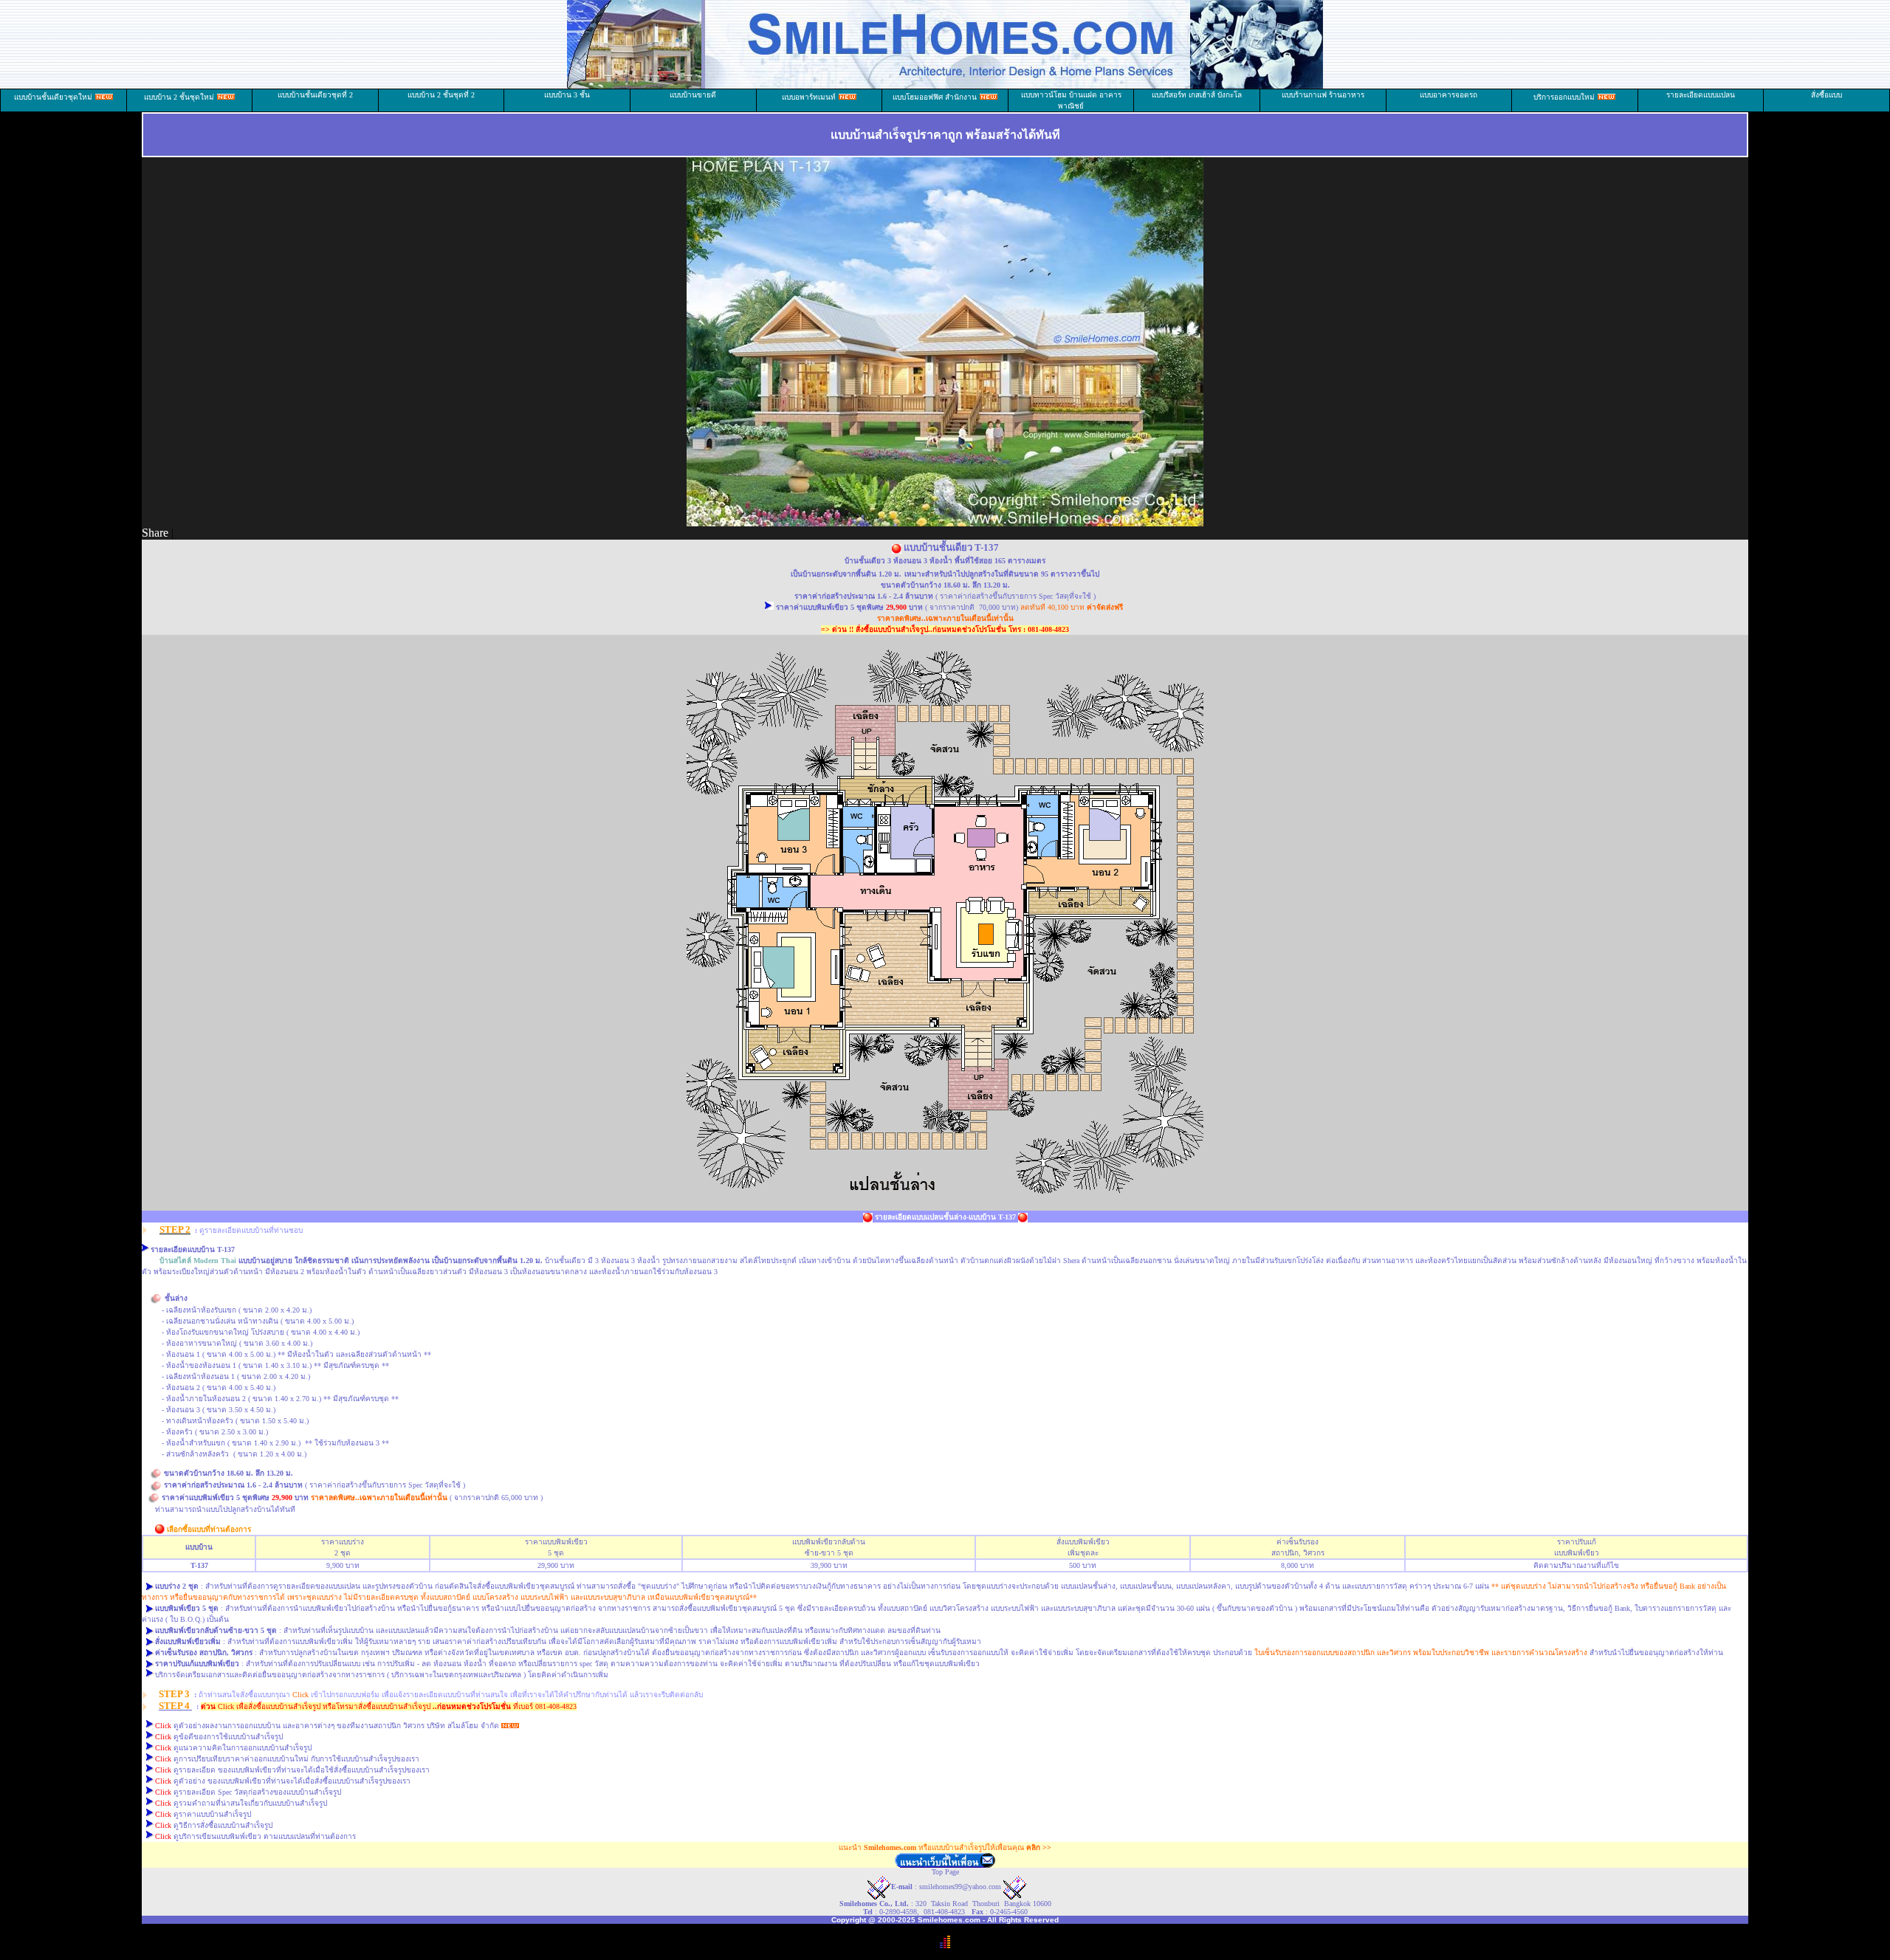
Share (155, 533)
